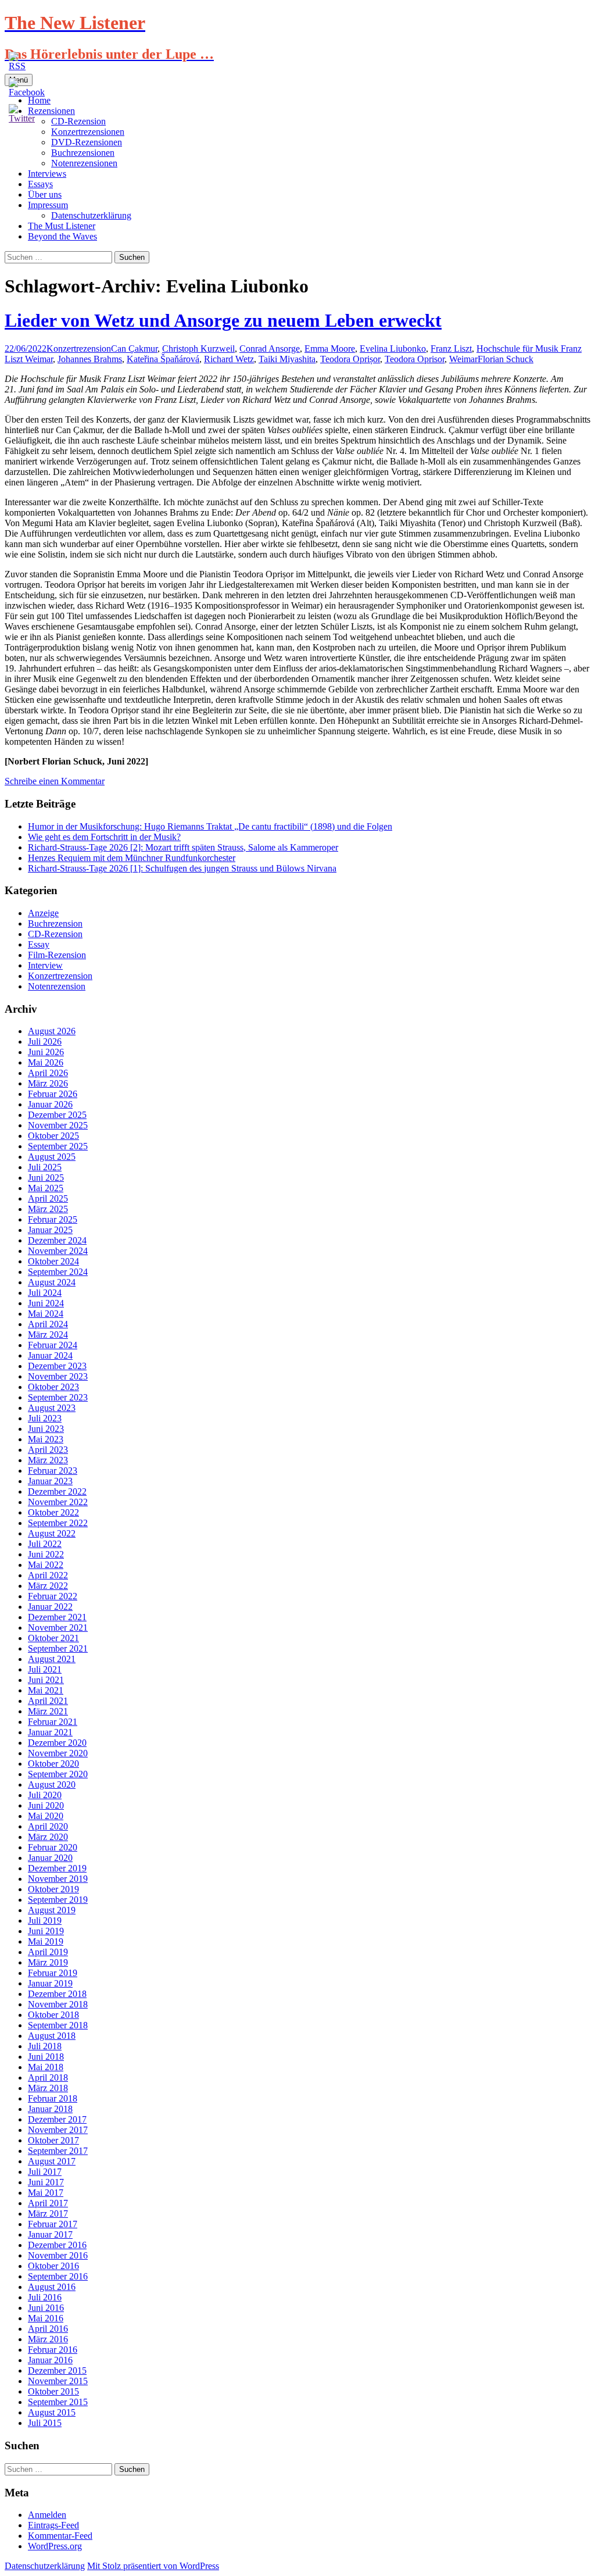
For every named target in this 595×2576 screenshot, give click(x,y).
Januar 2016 (50, 2360)
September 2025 (58, 1146)
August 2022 (52, 1533)
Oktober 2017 (53, 2140)
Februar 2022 (53, 1596)
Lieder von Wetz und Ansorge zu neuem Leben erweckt (223, 320)
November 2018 (58, 2004)
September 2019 (58, 1900)
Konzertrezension (79, 349)
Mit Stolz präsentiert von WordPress (153, 2566)
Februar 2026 (53, 1094)
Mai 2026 (46, 1062)
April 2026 (48, 1073)
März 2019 (48, 1962)
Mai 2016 (46, 2318)
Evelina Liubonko (393, 349)
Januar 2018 (50, 2109)
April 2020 (48, 1826)
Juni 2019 (46, 1931)
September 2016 (58, 2276)
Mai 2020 (46, 1816)
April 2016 (48, 2329)
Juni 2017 (46, 2182)
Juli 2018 (45, 2046)
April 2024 (48, 1324)
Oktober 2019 (53, 1889)
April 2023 (48, 1450)
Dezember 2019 (57, 1868)
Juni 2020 (46, 1805)
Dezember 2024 (57, 1240)
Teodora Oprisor (415, 359)
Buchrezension (55, 923)
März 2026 (48, 1083)
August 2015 (52, 2412)
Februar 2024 (53, 1345)
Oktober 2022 (53, 1512)
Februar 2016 (53, 2350)
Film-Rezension (57, 955)
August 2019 (52, 1910)
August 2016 (52, 2287)
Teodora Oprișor (350, 359)
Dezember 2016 (57, 2245)
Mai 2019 (46, 1941)
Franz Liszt (451, 349)
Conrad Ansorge (270, 349)
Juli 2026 (45, 1042)
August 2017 (52, 2161)
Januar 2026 (50, 1104)
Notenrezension (57, 986)
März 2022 (48, 1586)
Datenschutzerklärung (91, 215)
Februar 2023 (53, 1471)
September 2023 (58, 1397)
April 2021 (48, 1701)
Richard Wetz (229, 359)
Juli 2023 (45, 1418)
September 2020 (58, 1774)
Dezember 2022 (57, 1491)
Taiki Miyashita (287, 359)
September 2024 (58, 1272)
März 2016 (48, 2339)
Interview (45, 965)
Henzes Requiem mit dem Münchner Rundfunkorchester (132, 858)
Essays (40, 184)
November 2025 (58, 1125)
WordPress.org (55, 2546)
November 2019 (58, 1879)
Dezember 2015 (57, 2370)
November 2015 (58, 2381)
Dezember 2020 (57, 1743)
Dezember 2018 (57, 1994)
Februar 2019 (53, 1973)
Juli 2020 (45, 1795)
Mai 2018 (46, 2067)
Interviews (47, 174)
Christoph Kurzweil (198, 349)
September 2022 (58, 1523)
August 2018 (52, 2036)
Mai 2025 (46, 1188)
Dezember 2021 (57, 1617)
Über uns (45, 194)
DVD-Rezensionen (87, 142)
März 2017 (48, 2214)
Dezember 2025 (57, 1115)
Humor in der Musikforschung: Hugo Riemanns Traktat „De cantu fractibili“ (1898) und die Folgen (210, 826)
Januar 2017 (50, 2234)
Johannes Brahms (90, 359)
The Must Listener (62, 226)
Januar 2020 (50, 1858)
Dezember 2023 (57, 1366)
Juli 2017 (45, 2172)
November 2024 (58, 1251)
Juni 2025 (46, 1178)
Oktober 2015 (53, 2391)
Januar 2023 (50, 1481)
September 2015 (58, 2402)
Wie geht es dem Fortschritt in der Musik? (104, 837)
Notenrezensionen (84, 163)
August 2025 (52, 1157)
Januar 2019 (50, 1983)
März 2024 (48, 1335)
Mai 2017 (46, 2193)
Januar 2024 (50, 1355)
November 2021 (58, 1628)
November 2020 (58, 1753)
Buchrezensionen (83, 153)
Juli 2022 (45, 1544)
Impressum (48, 205)
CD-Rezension (55, 934)
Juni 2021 (46, 1680)
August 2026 (52, 1031)
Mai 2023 (46, 1439)
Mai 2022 (46, 1565)
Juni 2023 (46, 1429)
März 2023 (48, 1460)
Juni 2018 (46, 2057)
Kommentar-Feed (60, 2536)
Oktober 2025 (53, 1136)
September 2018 (58, 2025)
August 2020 (52, 1784)
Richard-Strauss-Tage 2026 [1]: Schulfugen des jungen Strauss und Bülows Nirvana (182, 868)
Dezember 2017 (57, 2119)
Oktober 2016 (53, 2266)
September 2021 (58, 1648)
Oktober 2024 (53, 1261)
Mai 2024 (46, 1314)
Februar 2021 (53, 1722)
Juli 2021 (45, 1669)
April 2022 (48, 1575)
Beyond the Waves (62, 236)
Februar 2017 (53, 2224)
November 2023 (58, 1376)
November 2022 (58, 1502)
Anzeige (43, 913)
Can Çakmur (134, 349)
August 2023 (52, 1408)
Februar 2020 (53, 1847)
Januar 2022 (50, 1607)
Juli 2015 (45, 2423)
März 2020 (48, 1837)
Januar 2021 (50, 1732)
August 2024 (52, 1282)
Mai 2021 (46, 1690)
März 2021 (48, 1711)
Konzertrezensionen (88, 132)
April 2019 (48, 1952)
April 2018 (48, 2077)
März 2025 (48, 1209)
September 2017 (58, 2151)
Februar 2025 (53, 1219)
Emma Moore (330, 349)
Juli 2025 (45, 1167)
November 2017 (58, 2130)
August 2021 (52, 1659)
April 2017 (48, 2203)
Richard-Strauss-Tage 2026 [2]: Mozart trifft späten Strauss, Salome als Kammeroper (183, 847)
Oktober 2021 (53, 1638)
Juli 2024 (45, 1293)
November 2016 (58, 2255)
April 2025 (48, 1198)
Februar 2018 (53, 2098)
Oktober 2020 (53, 1764)
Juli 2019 (45, 1921)
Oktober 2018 (53, 2015)
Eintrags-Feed (53, 2525)
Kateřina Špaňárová (163, 359)
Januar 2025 (50, 1230)
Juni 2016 (46, 2308)
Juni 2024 (46, 1303)
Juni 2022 (46, 1554)
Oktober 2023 (53, 1387)
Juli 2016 (45, 2297)
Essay (39, 944)
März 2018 (48, 2088)
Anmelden (47, 2515)
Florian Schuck (506, 359)
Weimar (463, 359)
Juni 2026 (46, 1052)
